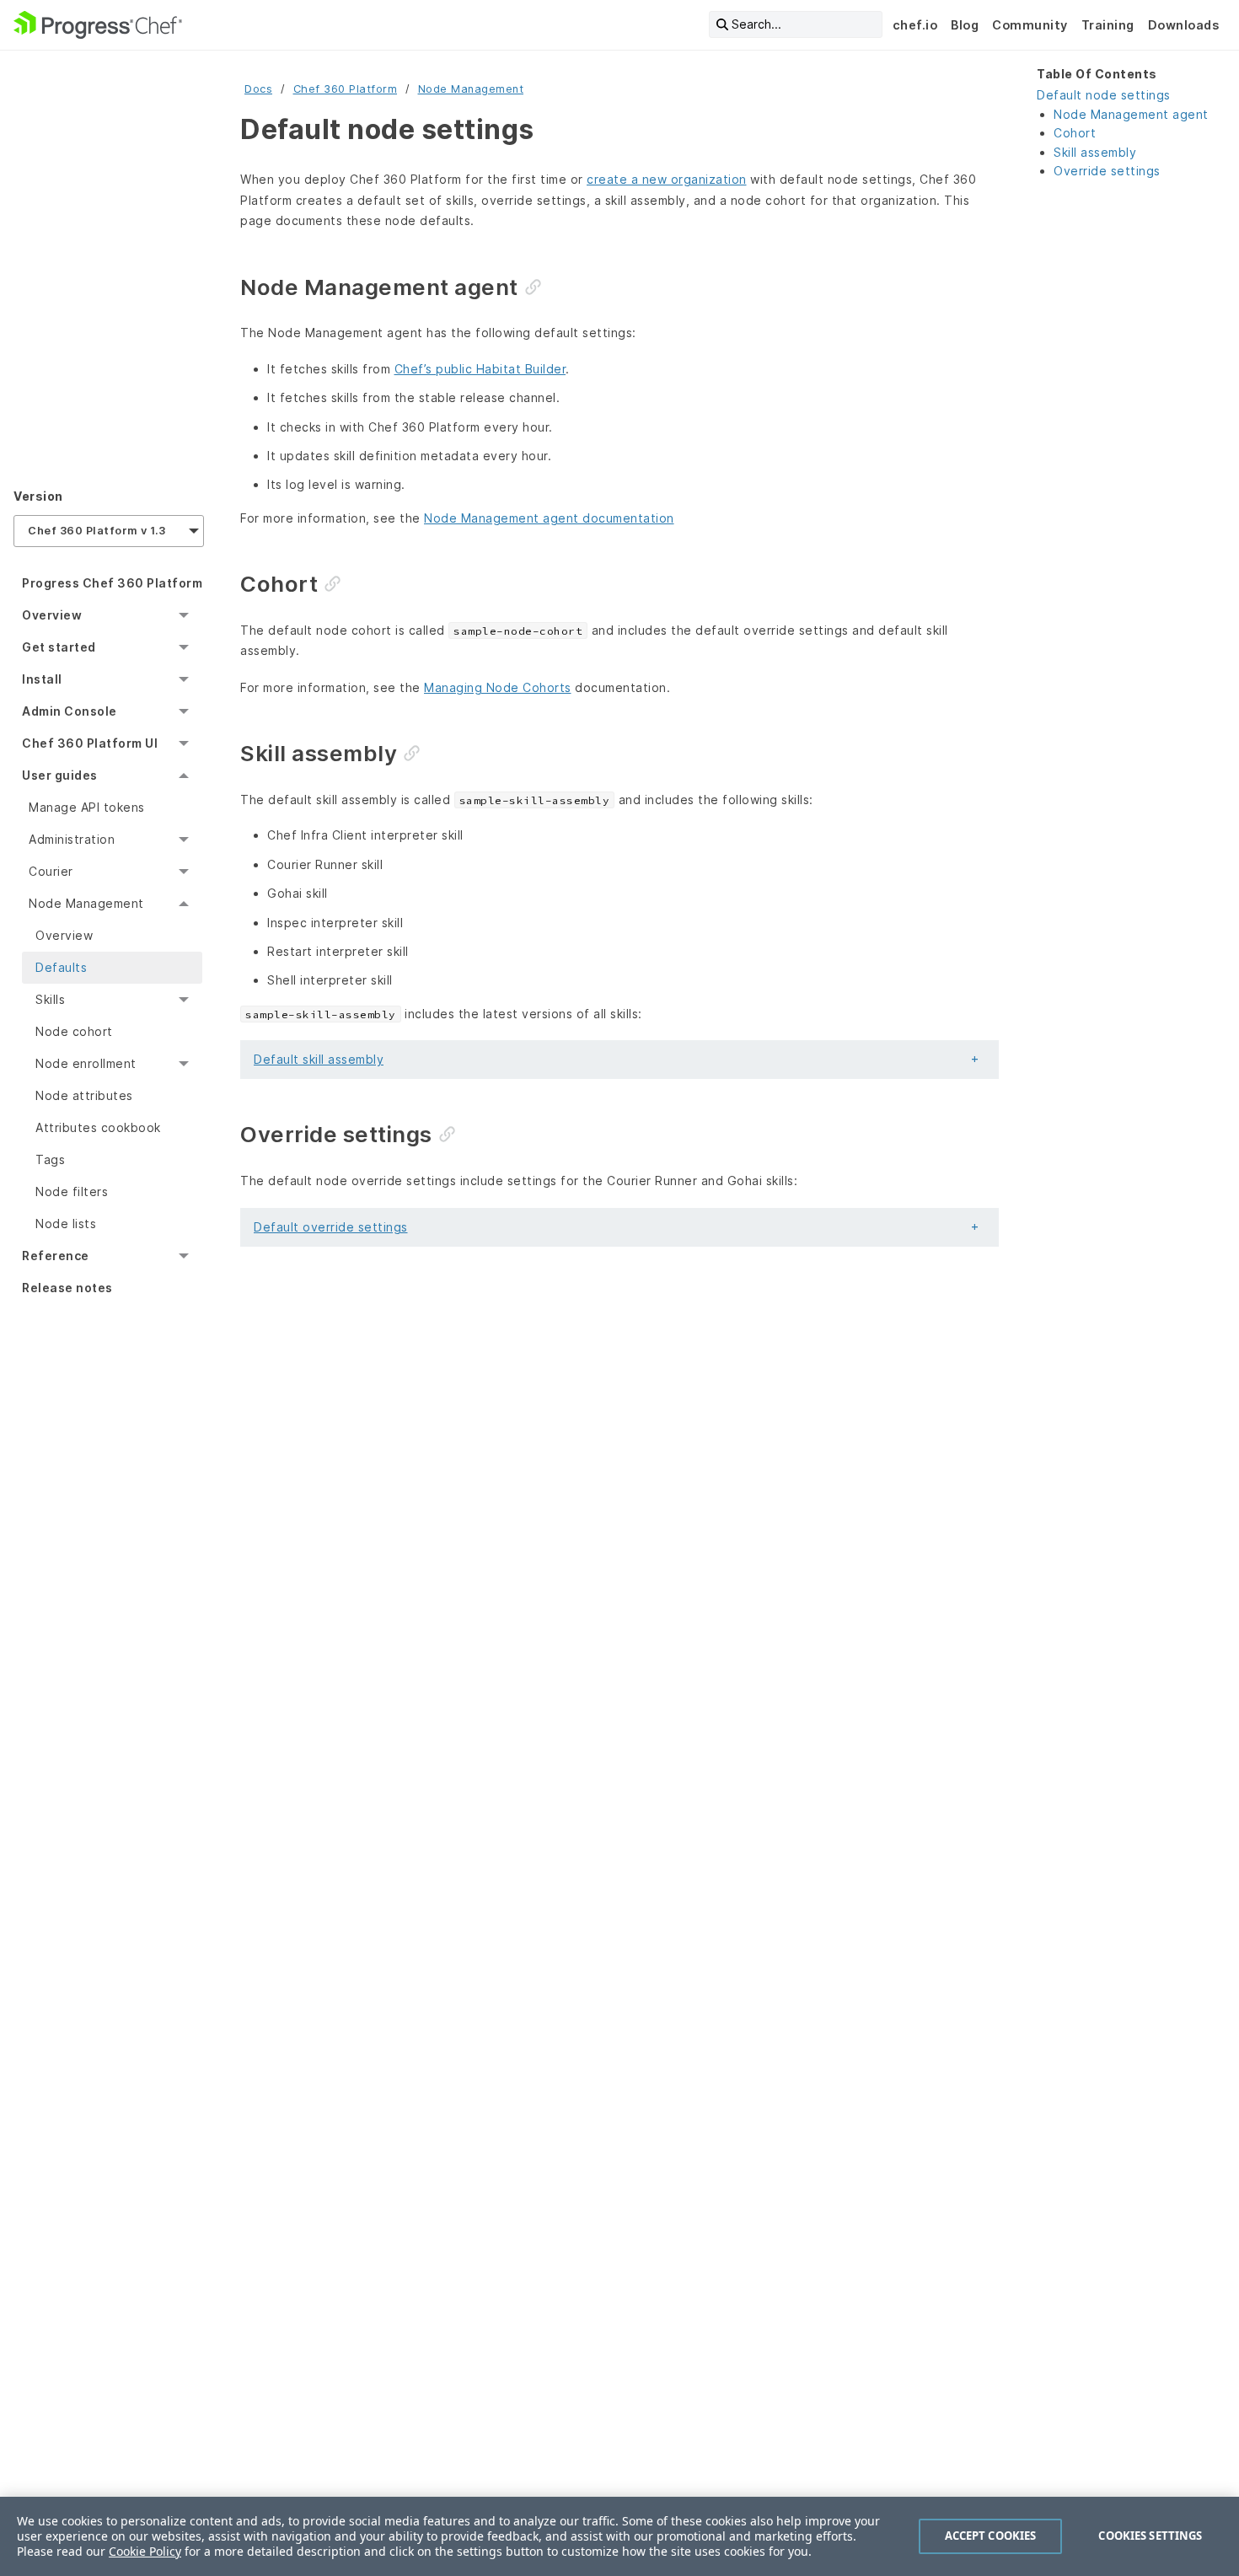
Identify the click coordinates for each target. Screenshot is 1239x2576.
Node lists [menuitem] (66, 1224)
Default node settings (1104, 95)
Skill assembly (1095, 152)
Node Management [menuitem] (86, 903)
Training (1108, 25)
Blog (965, 25)
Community (1030, 25)
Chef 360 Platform (346, 89)
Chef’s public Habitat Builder (480, 369)
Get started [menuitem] (59, 647)
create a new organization (667, 179)
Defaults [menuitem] (61, 967)
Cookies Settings (1150, 2536)
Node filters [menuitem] (72, 1191)
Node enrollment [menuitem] (86, 1063)
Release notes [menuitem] (67, 1288)
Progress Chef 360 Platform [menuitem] (112, 583)
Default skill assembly (319, 1059)
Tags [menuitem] (50, 1159)
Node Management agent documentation (549, 518)
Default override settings (331, 1227)
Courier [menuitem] (51, 871)
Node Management (471, 89)
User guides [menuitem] (60, 775)
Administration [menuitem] (72, 839)
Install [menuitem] (42, 679)
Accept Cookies (991, 2536)
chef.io (915, 25)
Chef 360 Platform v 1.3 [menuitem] (97, 531)
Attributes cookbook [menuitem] (98, 1127)
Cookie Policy (145, 2551)
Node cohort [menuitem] (74, 1031)
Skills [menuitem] (50, 999)
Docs (258, 89)
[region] (619, 2536)
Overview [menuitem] (52, 615)
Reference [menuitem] (56, 1256)
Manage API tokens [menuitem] (87, 807)
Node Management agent (1131, 114)
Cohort (1075, 133)
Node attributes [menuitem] (84, 1095)
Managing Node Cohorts (498, 687)
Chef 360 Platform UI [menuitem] (90, 743)
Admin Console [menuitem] (70, 711)
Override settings (1107, 171)
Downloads (1184, 25)
